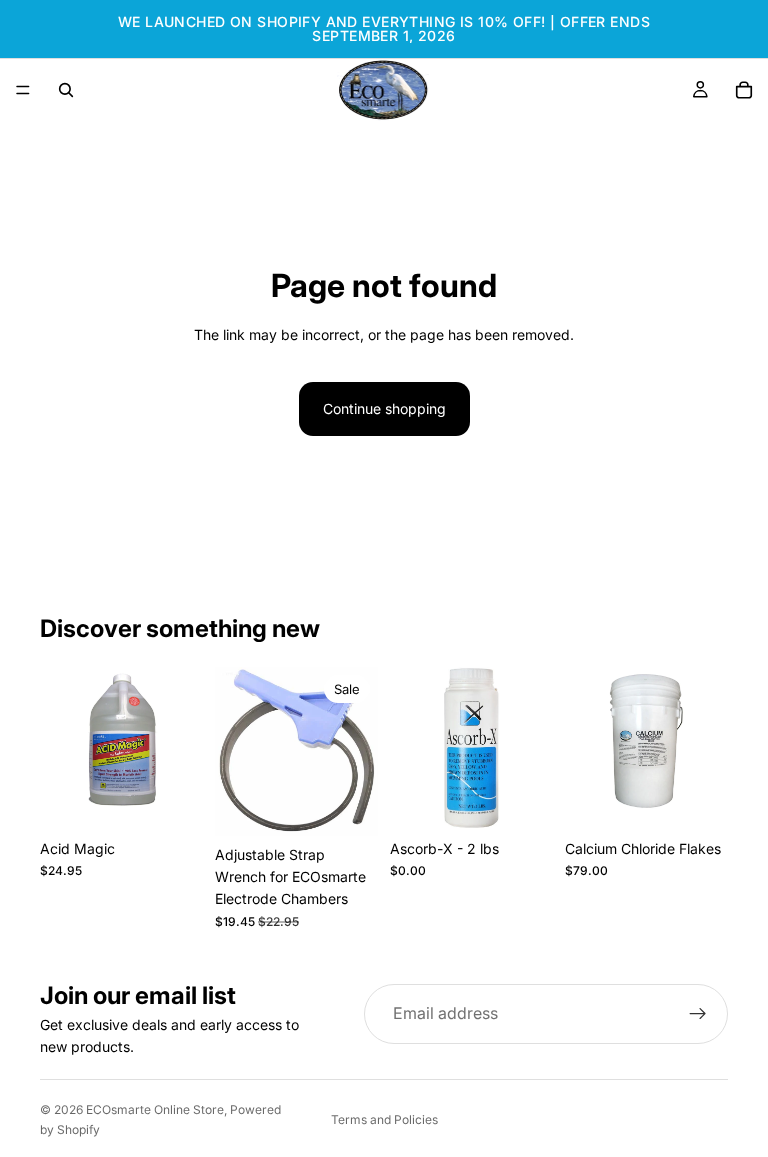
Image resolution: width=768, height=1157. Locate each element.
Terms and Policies (384, 1119)
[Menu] (23, 90)
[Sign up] (698, 1014)
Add (189, 798)
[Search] (66, 90)
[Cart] (744, 90)
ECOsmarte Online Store (155, 1109)
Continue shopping (384, 408)
